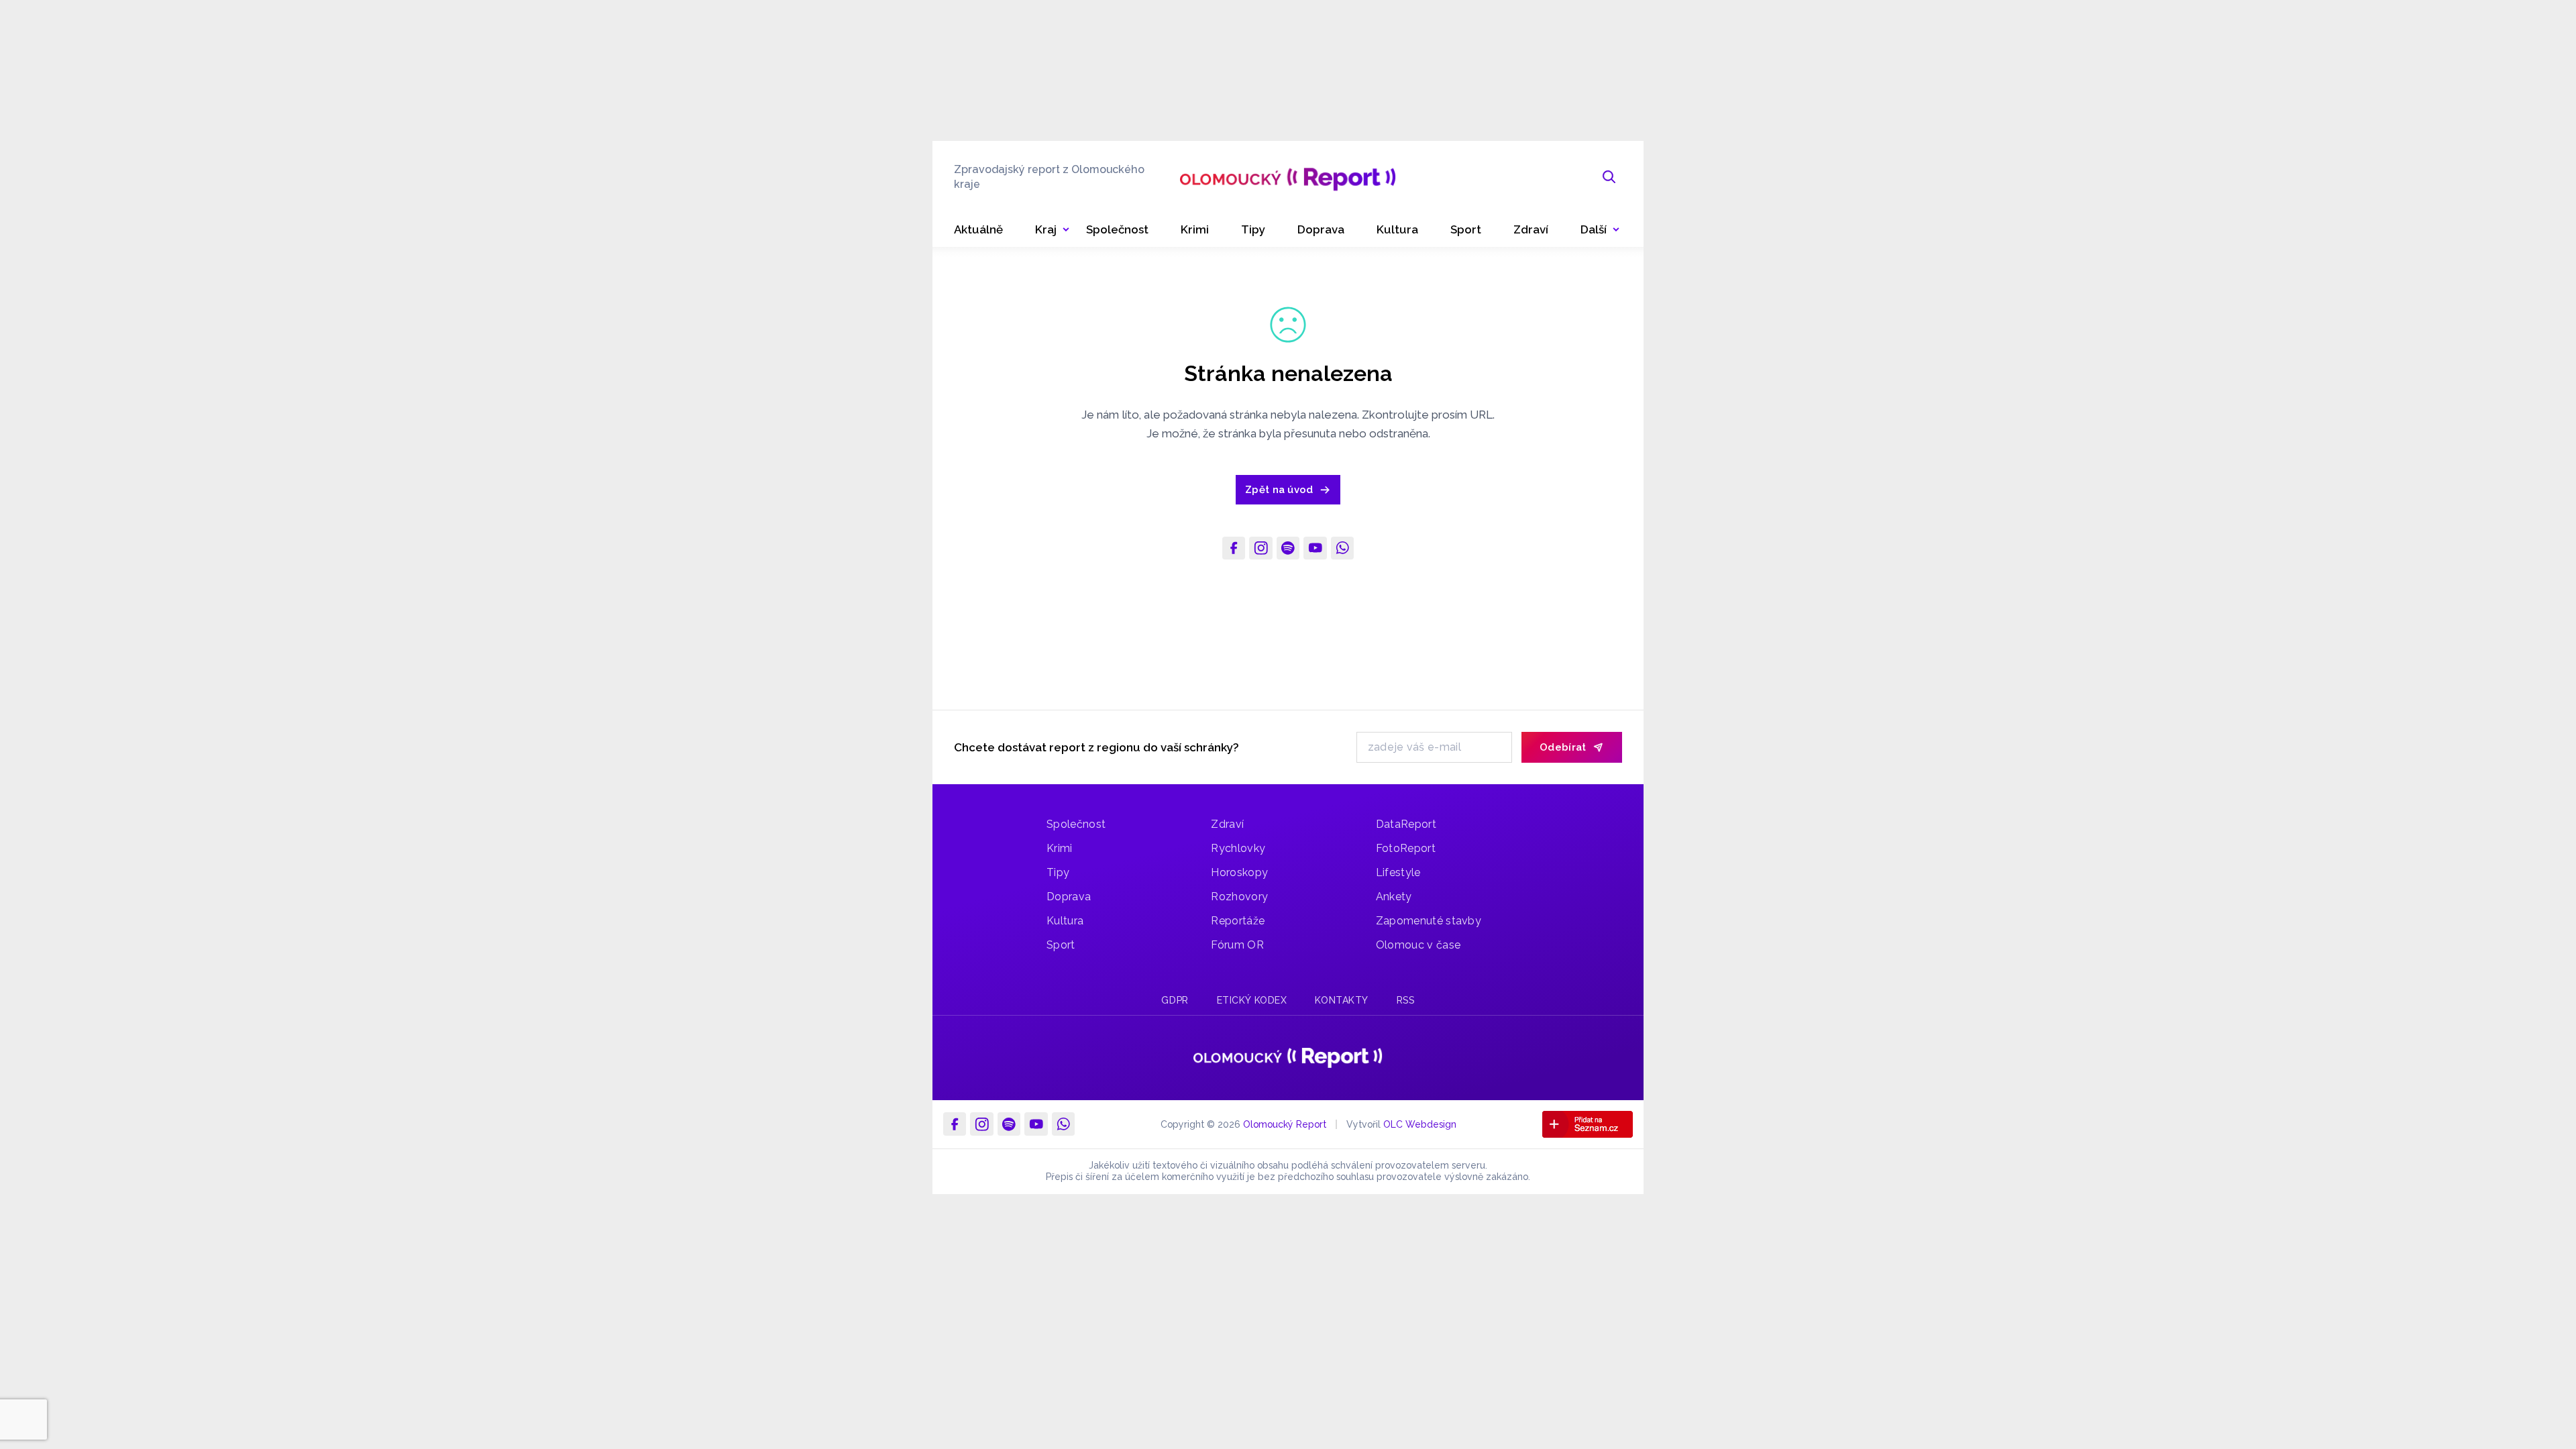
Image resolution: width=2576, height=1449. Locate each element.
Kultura (1065, 921)
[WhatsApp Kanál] (1342, 548)
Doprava (1069, 897)
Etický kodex (1252, 1000)
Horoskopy (1239, 872)
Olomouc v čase (1418, 945)
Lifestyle (1398, 872)
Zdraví (1227, 824)
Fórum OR (1237, 945)
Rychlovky (1238, 848)
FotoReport (1406, 848)
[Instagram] (1260, 548)
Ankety (1394, 897)
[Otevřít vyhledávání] (1609, 177)
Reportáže (1238, 921)
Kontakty (1341, 1000)
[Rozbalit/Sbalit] (1066, 230)
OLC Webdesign (1420, 1124)
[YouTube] (1315, 548)
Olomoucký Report (1285, 1124)
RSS (1406, 1000)
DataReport (1406, 824)
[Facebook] (1234, 548)
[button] (1600, 230)
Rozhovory (1239, 897)
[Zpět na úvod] (1288, 177)
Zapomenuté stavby (1429, 921)
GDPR (1175, 1000)
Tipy (1058, 872)
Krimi (1060, 848)
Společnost (1076, 824)
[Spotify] (1288, 548)
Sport (1061, 945)
